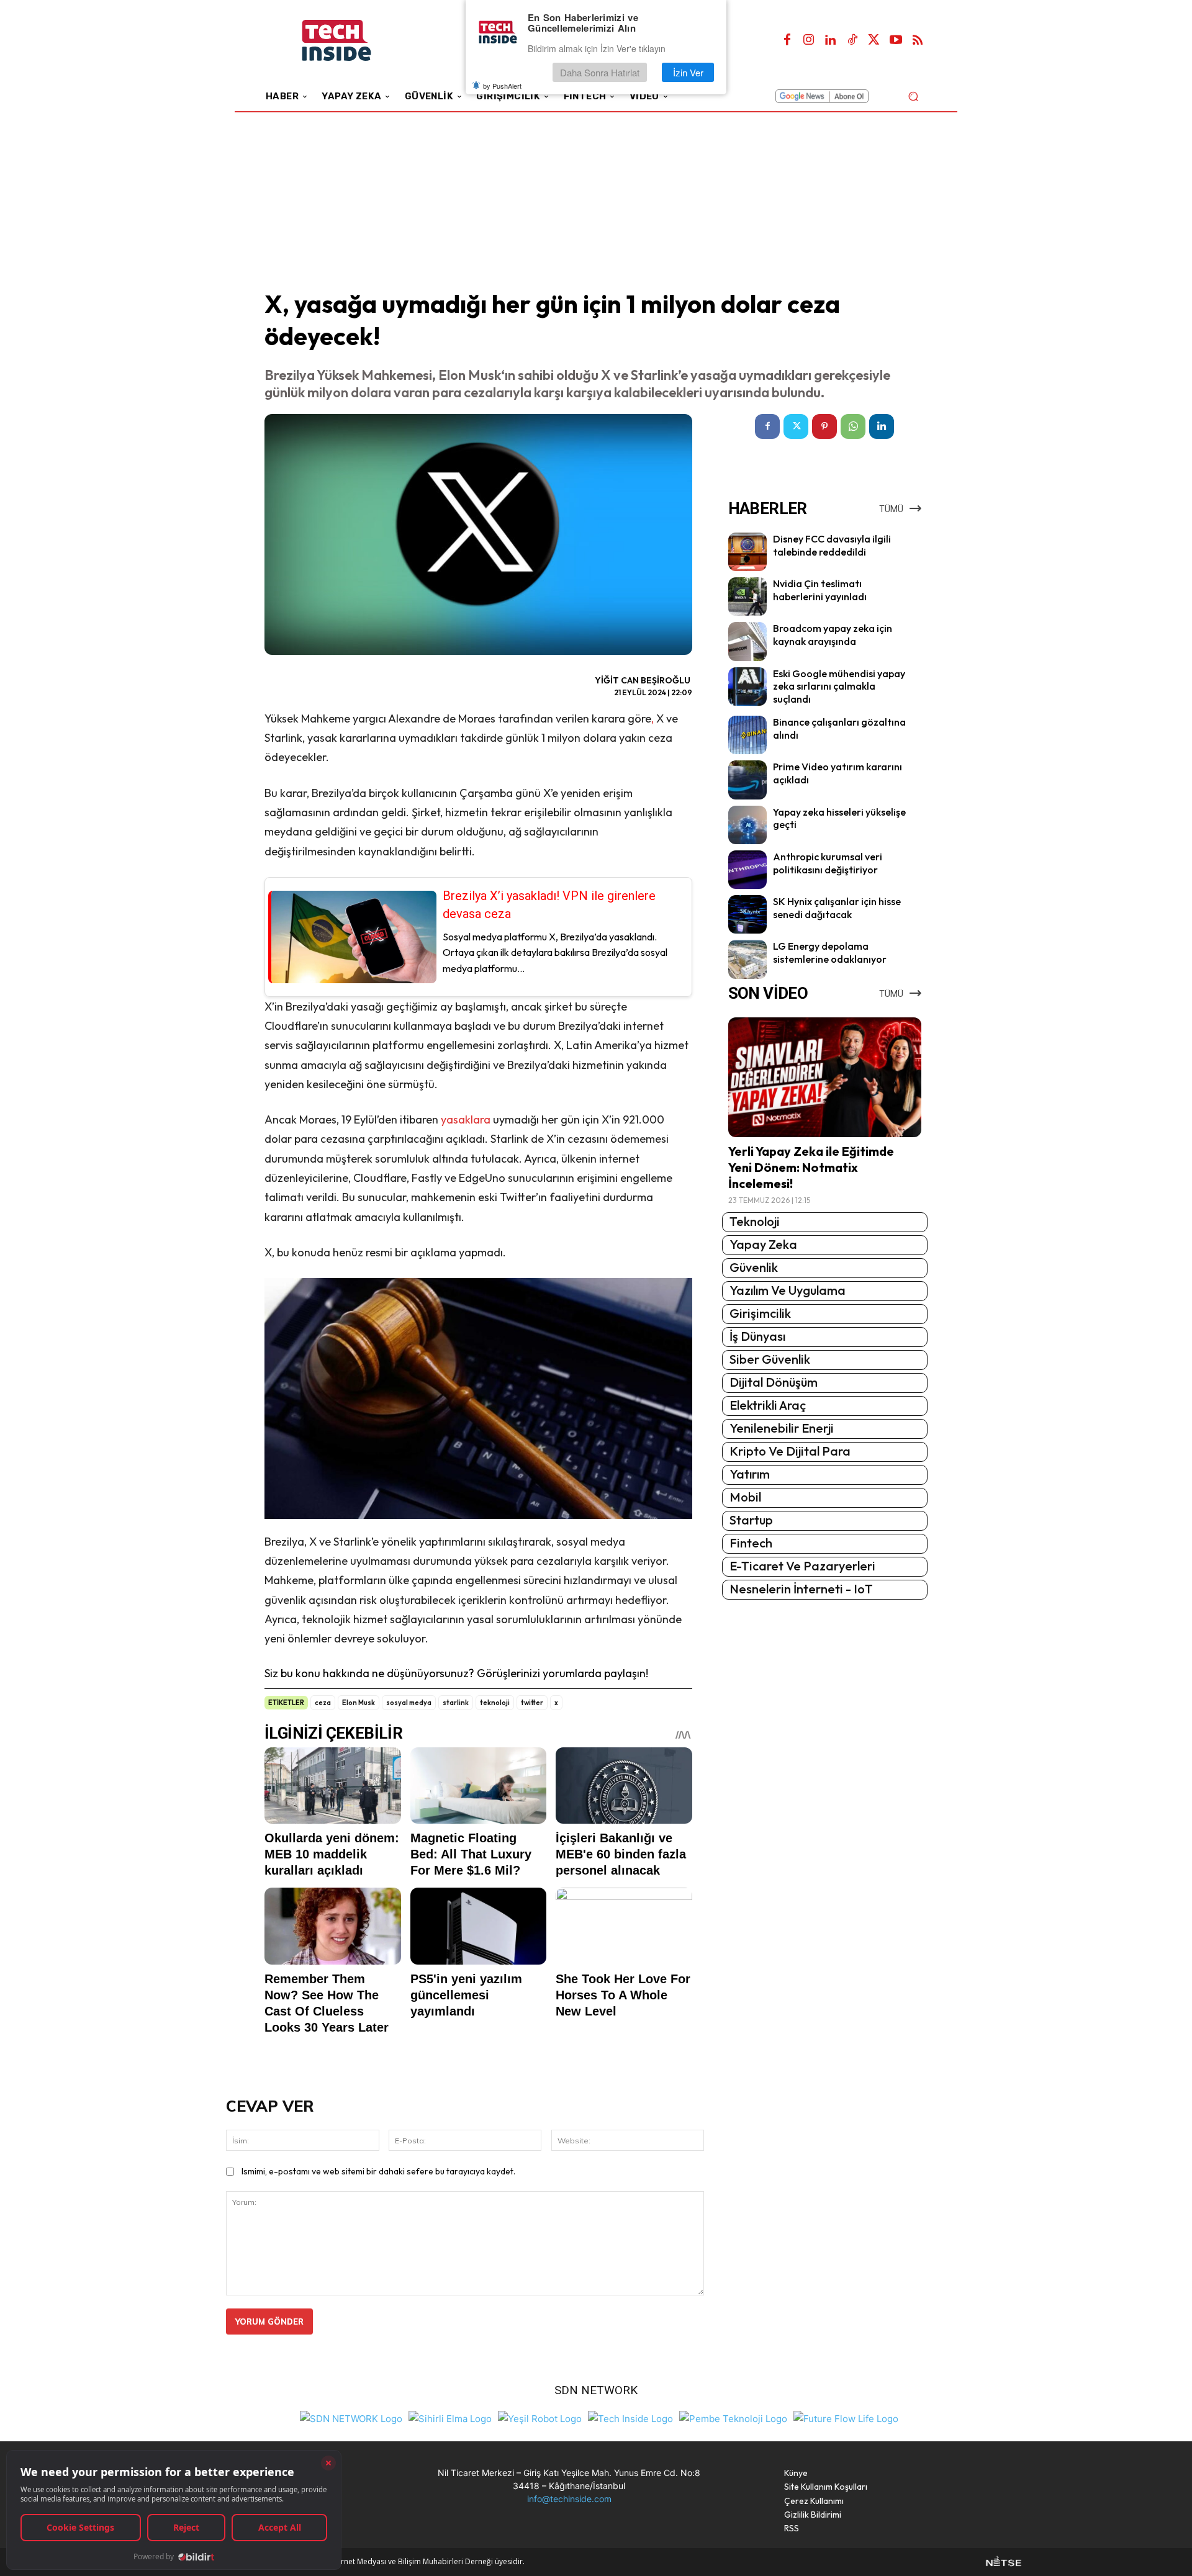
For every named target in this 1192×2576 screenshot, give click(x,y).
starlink (456, 1703)
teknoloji (495, 1703)
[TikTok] (852, 40)
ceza (323, 1703)
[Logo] (354, 41)
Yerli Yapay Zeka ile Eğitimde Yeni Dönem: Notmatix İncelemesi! (811, 1167)
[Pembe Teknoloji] (733, 2417)
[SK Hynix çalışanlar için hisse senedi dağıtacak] (747, 914)
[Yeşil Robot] (540, 2417)
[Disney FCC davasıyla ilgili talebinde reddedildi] (747, 552)
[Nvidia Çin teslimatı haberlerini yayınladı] (747, 597)
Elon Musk (359, 1703)
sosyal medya (409, 1703)
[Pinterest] (824, 426)
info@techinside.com (569, 2499)
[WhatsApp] (853, 426)
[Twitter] (874, 40)
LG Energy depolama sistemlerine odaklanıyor (830, 952)
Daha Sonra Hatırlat (600, 72)
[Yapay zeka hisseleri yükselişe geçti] (747, 825)
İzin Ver (688, 72)
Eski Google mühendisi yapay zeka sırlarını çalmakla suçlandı (839, 687)
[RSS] (918, 40)
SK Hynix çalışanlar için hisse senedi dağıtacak (837, 908)
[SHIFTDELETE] (351, 2417)
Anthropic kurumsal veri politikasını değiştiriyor (828, 863)
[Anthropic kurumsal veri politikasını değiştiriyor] (747, 870)
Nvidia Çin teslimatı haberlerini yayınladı (820, 590)
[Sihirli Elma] (450, 2417)
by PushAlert (502, 86)
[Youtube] (896, 40)
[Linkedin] (831, 40)
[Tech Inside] (630, 2417)
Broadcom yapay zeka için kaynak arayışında (833, 635)
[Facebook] (787, 40)
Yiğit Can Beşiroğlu (643, 680)
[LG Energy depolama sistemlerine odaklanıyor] (747, 959)
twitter (532, 1703)
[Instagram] (809, 40)
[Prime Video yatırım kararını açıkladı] (747, 780)
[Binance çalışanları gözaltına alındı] (747, 735)
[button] (913, 96)
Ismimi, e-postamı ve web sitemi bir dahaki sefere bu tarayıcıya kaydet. (378, 2171)
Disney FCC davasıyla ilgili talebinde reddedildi (832, 545)
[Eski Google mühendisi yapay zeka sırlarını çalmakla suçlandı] (747, 687)
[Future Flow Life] (846, 2417)
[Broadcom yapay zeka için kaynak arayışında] (747, 641)
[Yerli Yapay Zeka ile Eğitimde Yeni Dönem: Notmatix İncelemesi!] (825, 1077)
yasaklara (466, 1119)
